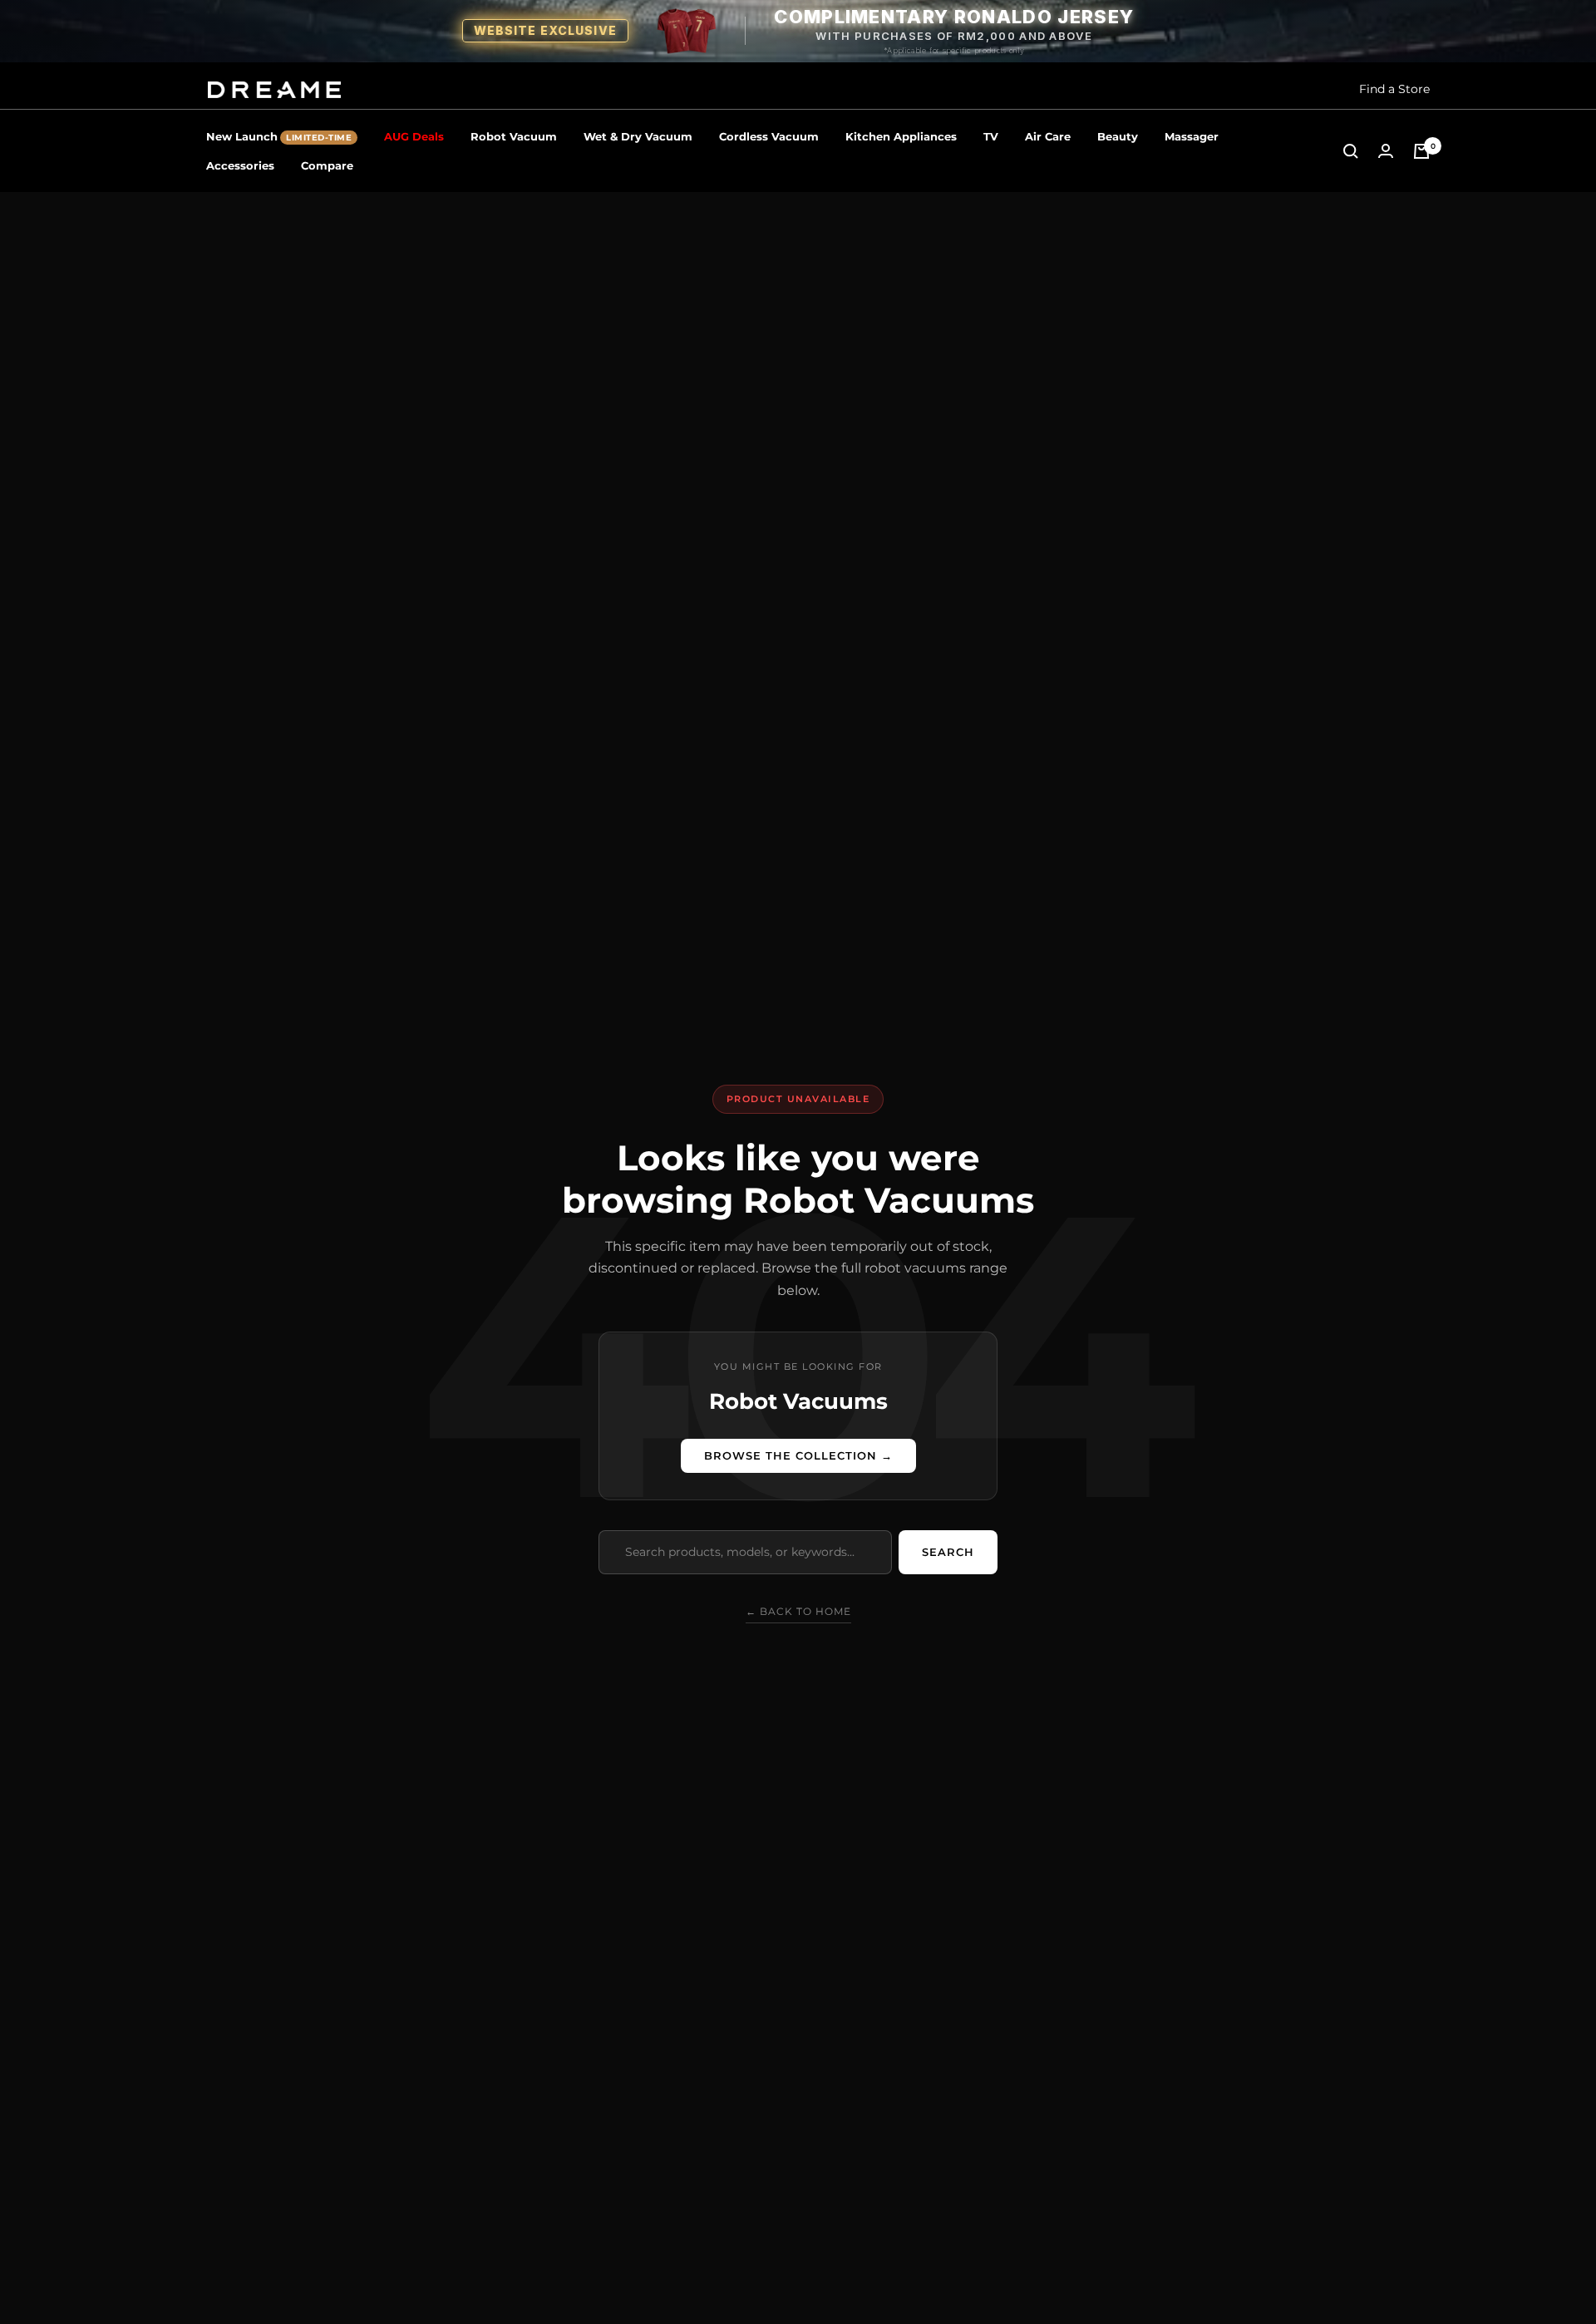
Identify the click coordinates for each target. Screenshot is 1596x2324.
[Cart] (1421, 151)
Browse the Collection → (798, 1455)
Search (948, 1552)
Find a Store (1394, 89)
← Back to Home (798, 1611)
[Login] (1386, 151)
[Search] (1351, 151)
